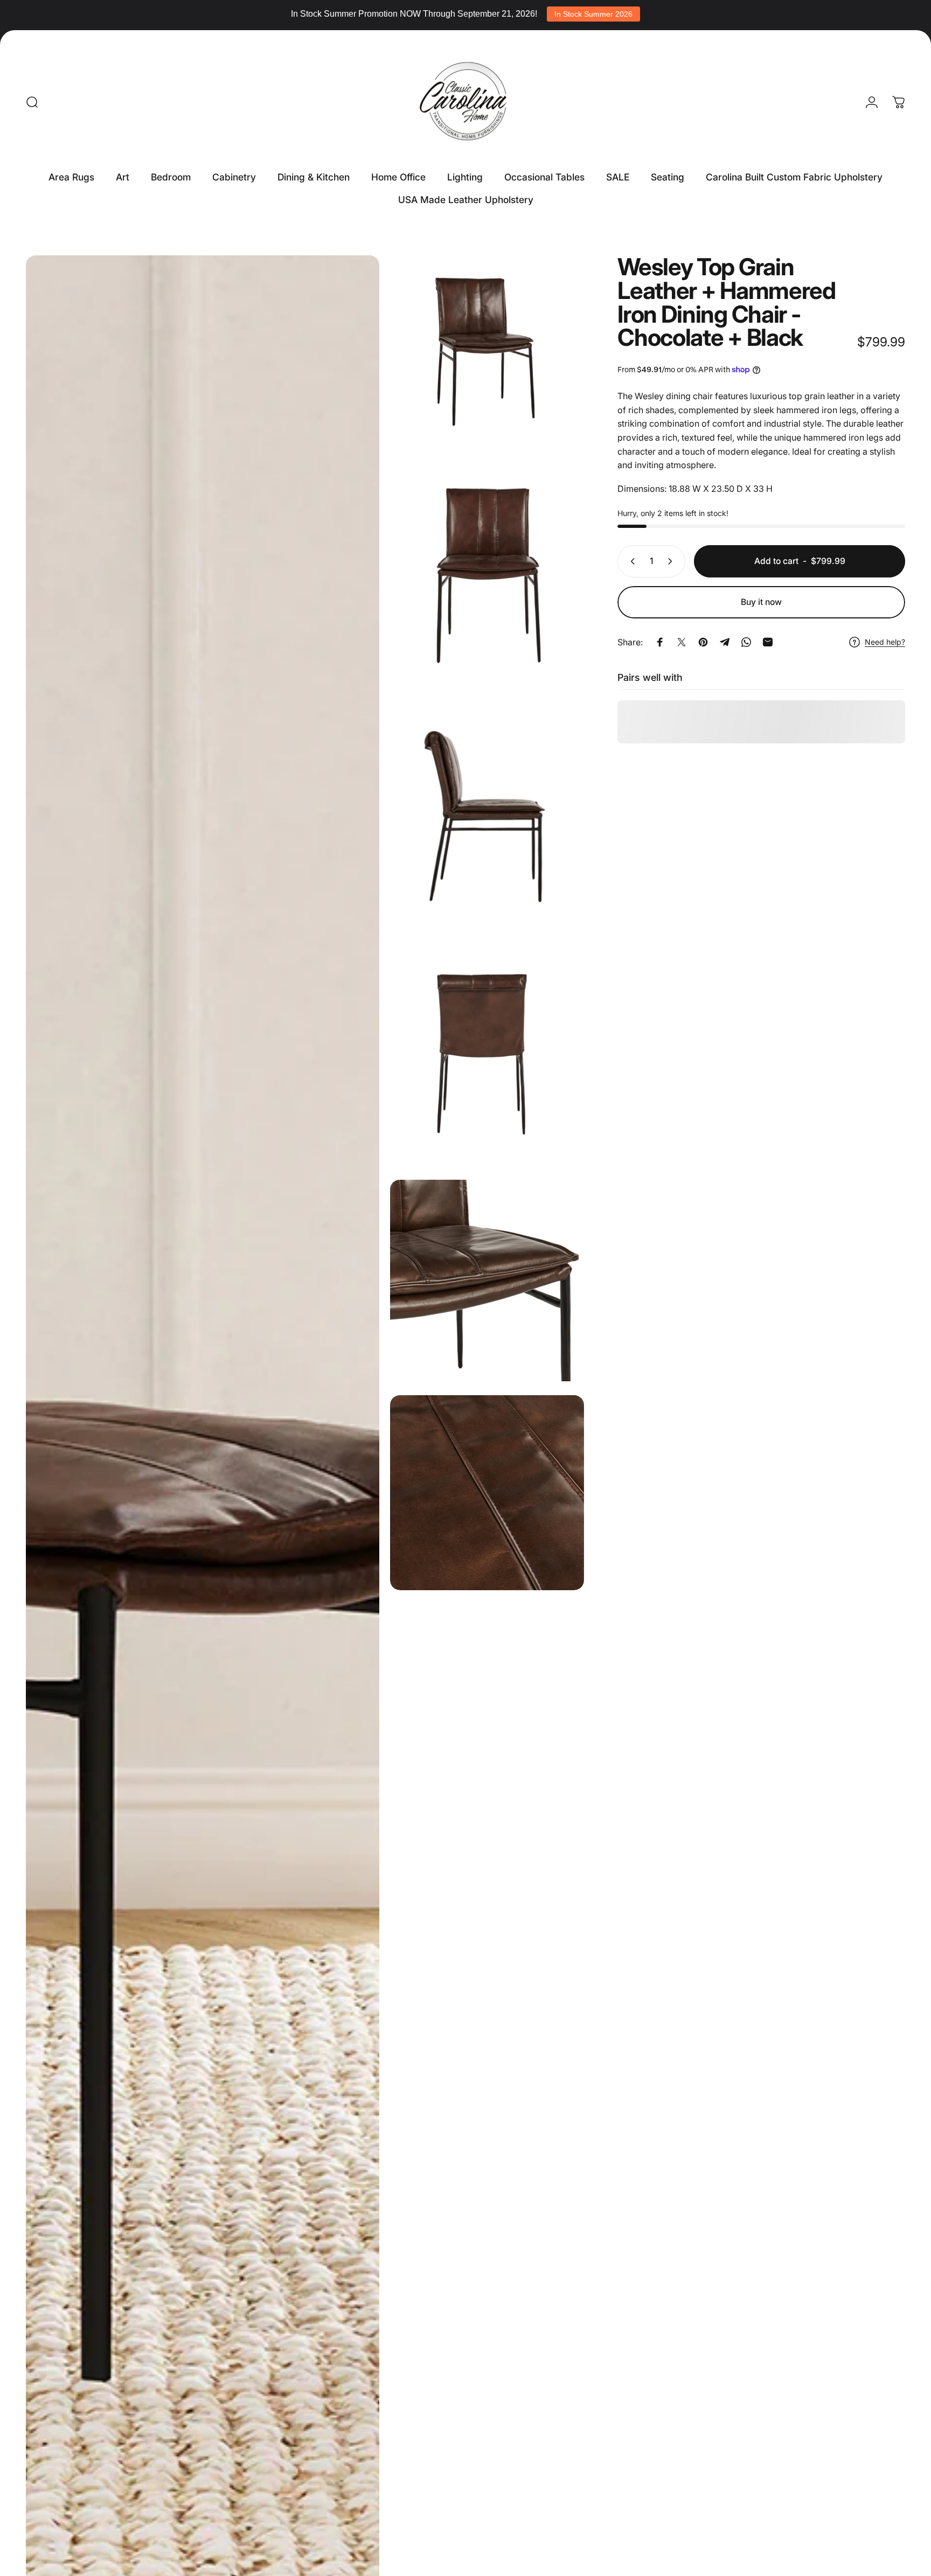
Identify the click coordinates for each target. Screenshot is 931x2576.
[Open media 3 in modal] (487, 581)
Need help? (885, 642)
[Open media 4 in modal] (487, 823)
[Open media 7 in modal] (487, 1493)
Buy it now (761, 602)
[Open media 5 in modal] (487, 1059)
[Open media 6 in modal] (487, 1282)
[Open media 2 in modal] (487, 356)
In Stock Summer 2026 (593, 14)
